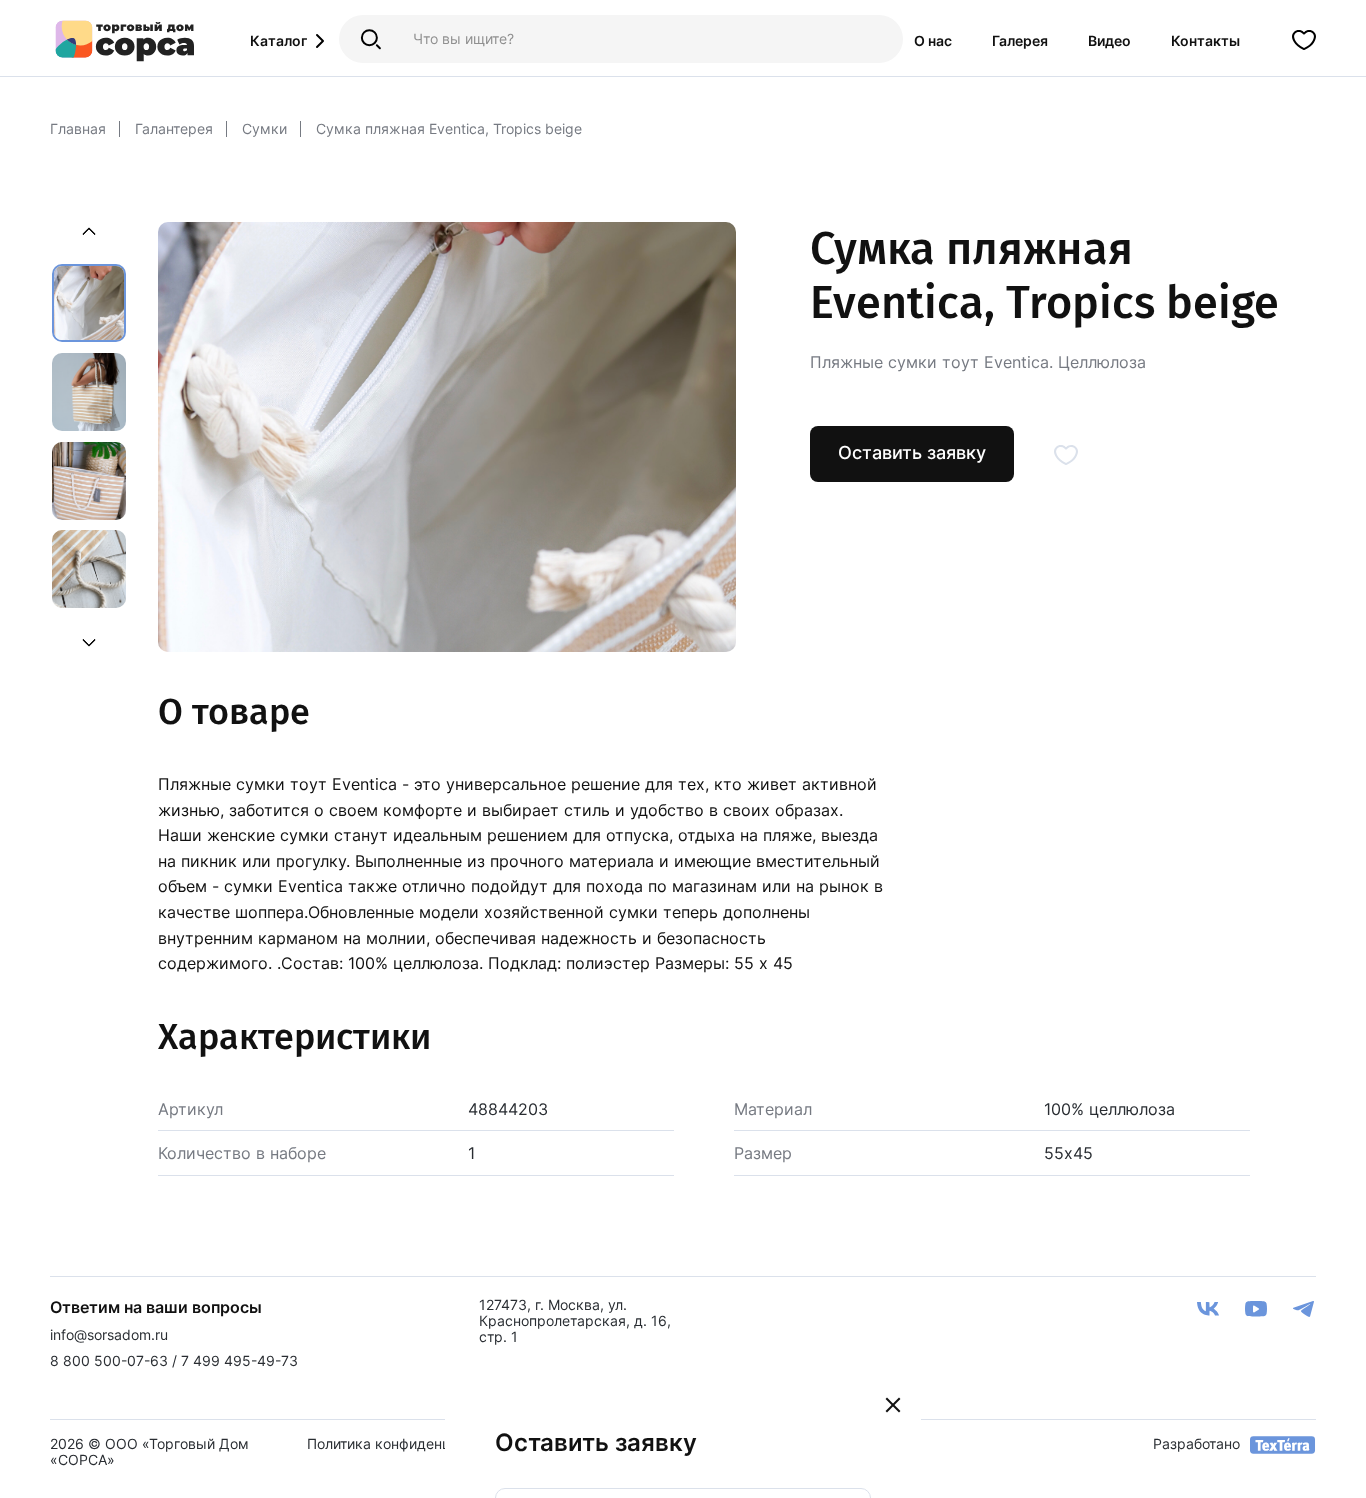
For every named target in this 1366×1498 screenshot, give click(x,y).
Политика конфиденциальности (414, 1443)
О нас (933, 40)
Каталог (278, 40)
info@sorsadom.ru (109, 1334)
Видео (1109, 40)
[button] (89, 640)
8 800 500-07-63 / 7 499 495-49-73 (174, 1360)
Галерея (1020, 40)
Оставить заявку (912, 452)
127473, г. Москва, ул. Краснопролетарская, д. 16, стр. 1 (575, 1320)
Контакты (1205, 40)
